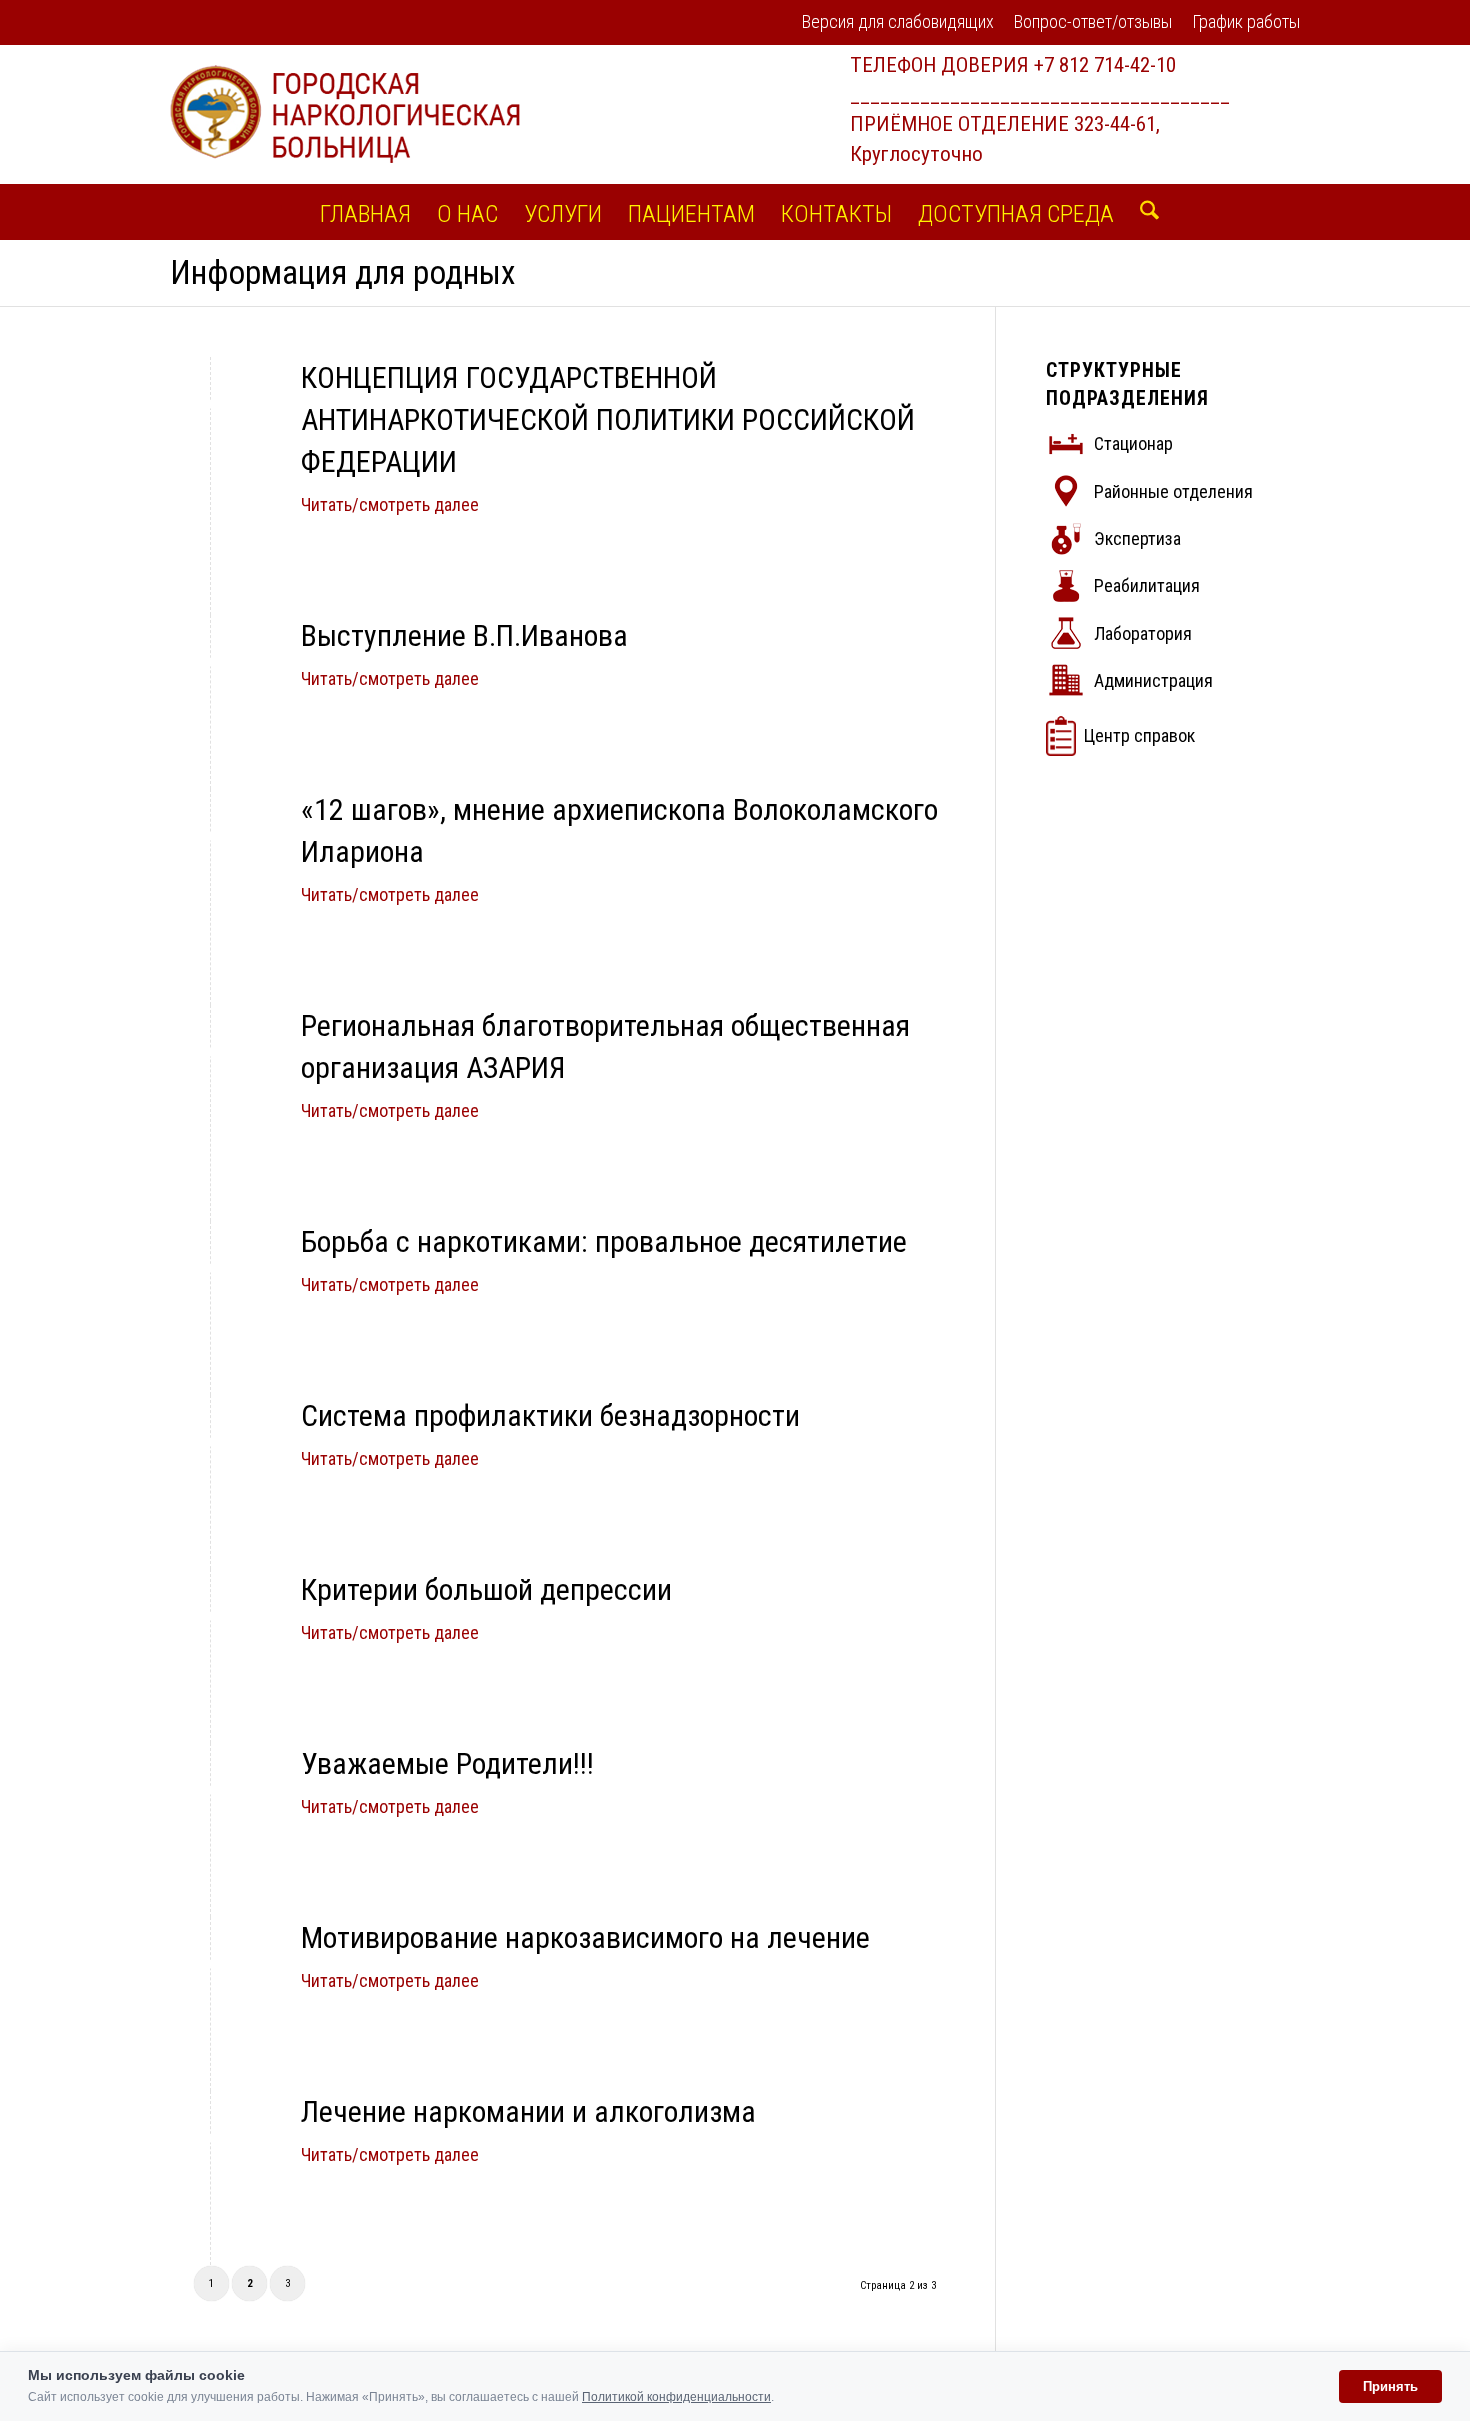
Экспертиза (1137, 538)
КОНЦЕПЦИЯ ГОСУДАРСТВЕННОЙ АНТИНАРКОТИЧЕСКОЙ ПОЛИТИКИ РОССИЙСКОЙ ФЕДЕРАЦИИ (608, 419)
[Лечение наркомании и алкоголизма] (210, 2137)
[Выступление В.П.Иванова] (210, 661)
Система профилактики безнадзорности (550, 1415)
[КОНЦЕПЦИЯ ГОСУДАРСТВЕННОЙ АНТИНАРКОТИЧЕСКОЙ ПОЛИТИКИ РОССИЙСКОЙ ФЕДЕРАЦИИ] (210, 403)
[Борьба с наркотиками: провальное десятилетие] (210, 1267)
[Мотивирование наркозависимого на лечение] (210, 1963)
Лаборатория (1143, 633)
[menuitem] (898, 23)
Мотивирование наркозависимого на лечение (585, 1937)
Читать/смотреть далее (390, 504)
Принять (1390, 2386)
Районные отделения (1173, 491)
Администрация (1153, 680)
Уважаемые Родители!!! (447, 1763)
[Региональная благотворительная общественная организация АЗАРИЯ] (210, 1051)
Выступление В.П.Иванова (464, 635)
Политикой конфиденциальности (676, 2397)
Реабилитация (1147, 585)
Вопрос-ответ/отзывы (1093, 21)
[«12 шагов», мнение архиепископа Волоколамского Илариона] (210, 835)
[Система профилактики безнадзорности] (210, 1441)
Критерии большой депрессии (486, 1589)
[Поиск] (1143, 212)
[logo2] (345, 114)
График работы (1246, 21)
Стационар (1133, 443)
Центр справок (1139, 735)
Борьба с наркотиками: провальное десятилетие (604, 1241)
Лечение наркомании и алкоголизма (528, 2111)
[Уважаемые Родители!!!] (210, 1789)
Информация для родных (342, 272)
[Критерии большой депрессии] (210, 1615)
